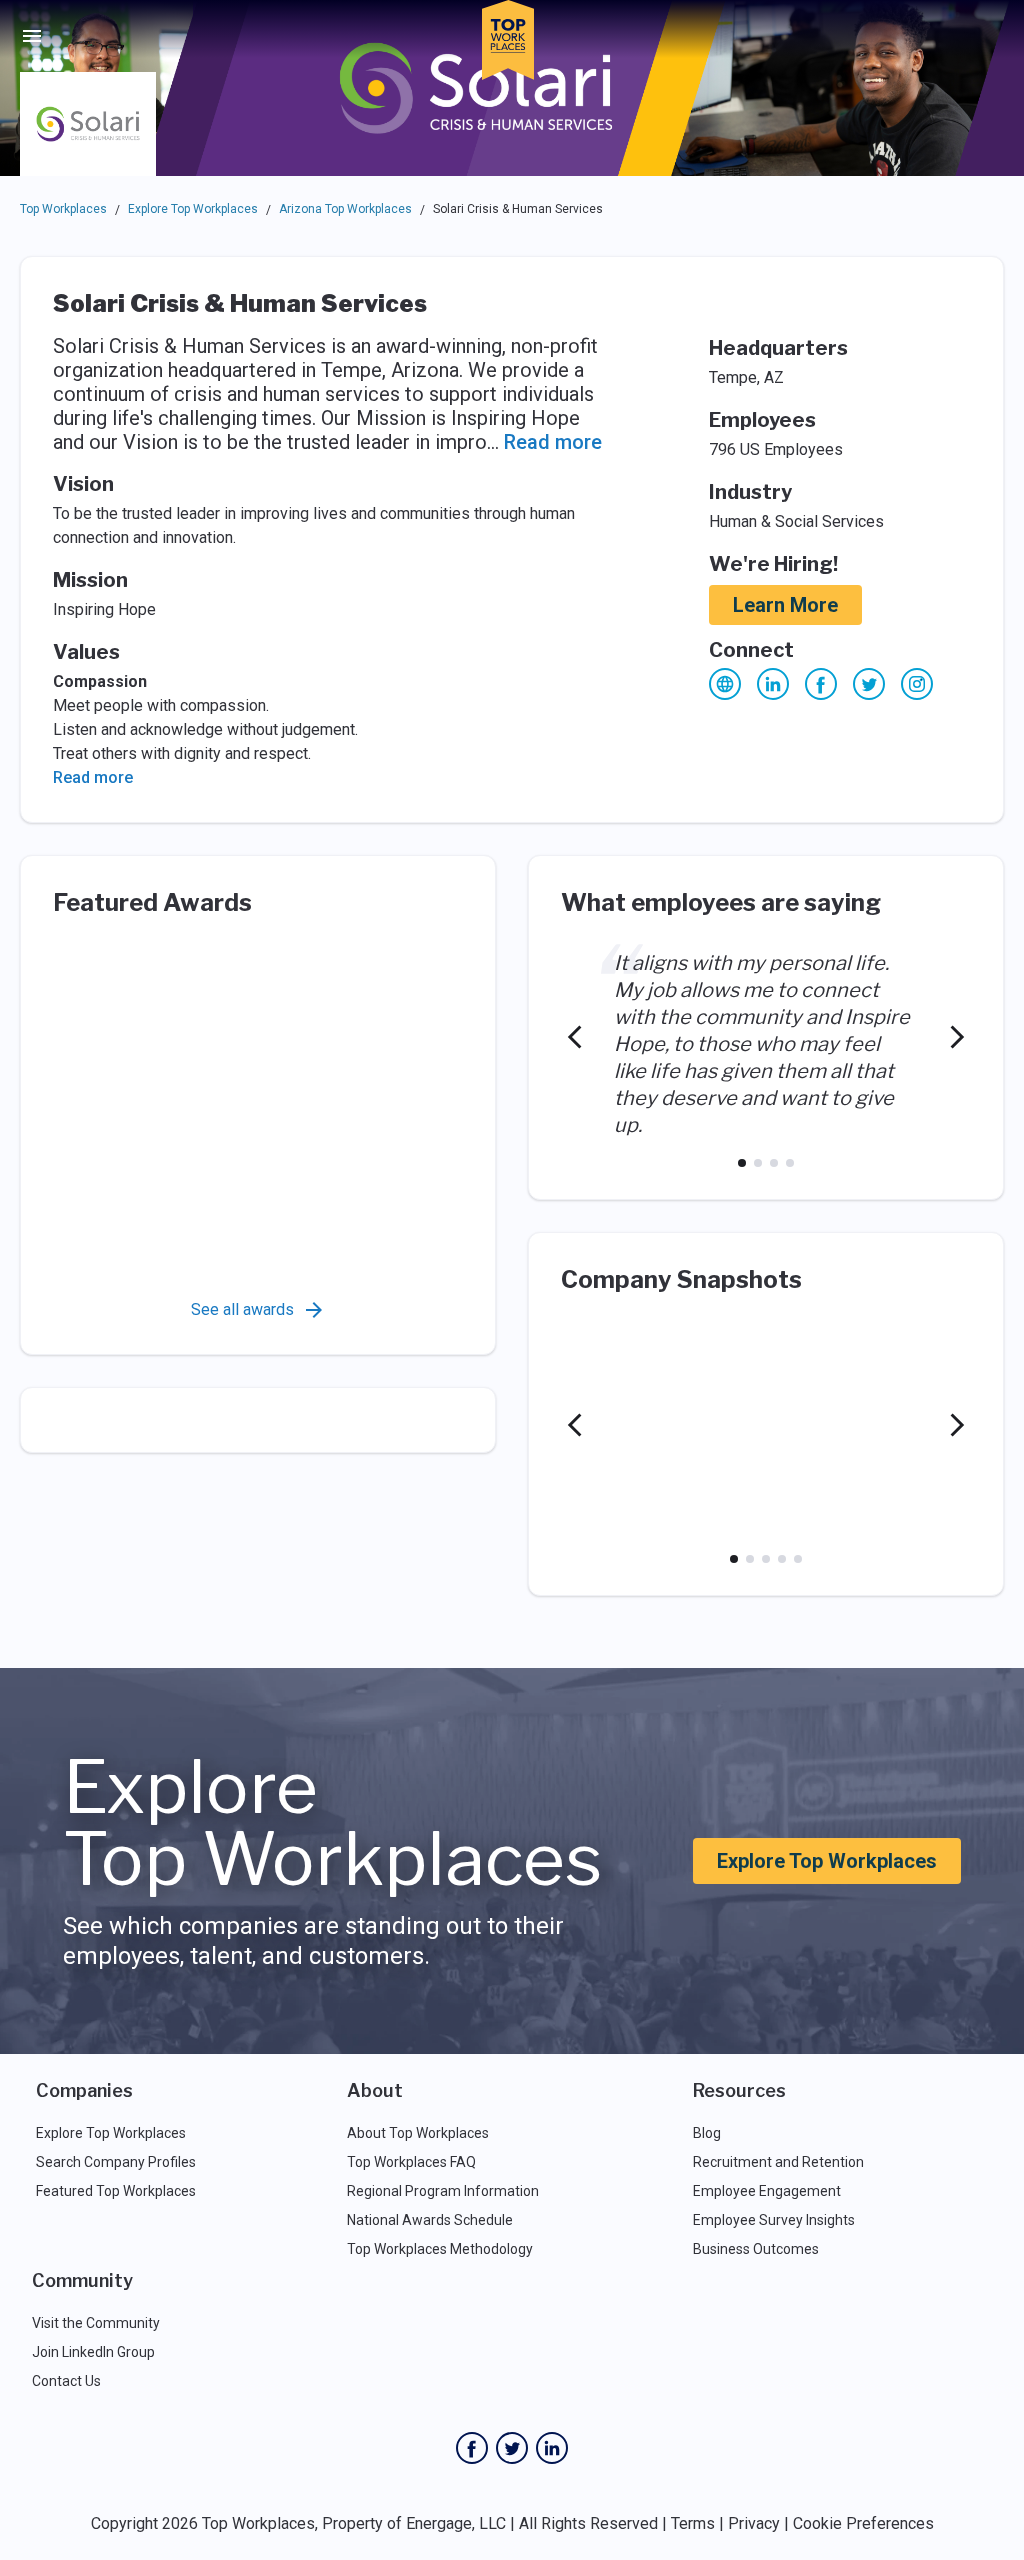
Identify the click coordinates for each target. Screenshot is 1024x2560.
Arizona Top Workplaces (345, 209)
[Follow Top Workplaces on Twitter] (512, 2448)
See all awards (242, 1309)
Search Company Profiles (116, 2162)
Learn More (785, 605)
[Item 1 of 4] (742, 1163)
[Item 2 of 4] (758, 1163)
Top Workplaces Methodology (440, 2249)
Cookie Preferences (863, 2523)
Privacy (754, 2523)
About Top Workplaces (418, 2133)
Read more (553, 442)
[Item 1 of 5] (734, 1559)
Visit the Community (96, 2323)
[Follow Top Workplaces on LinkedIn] (552, 2448)
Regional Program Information (443, 2191)
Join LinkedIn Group (93, 2352)
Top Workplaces (63, 209)
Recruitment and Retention (778, 2162)
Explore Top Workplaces (193, 209)
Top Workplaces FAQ (411, 2162)
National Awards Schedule (430, 2220)
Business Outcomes (756, 2249)
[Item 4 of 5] (782, 1559)
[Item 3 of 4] (774, 1163)
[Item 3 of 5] (766, 1559)
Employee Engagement (767, 2191)
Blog (707, 2133)
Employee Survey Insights (774, 2220)
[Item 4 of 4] (790, 1163)
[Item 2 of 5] (750, 1559)
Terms (693, 2523)
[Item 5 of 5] (798, 1559)
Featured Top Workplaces (116, 2191)
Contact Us (66, 2381)
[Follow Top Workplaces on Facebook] (472, 2448)
